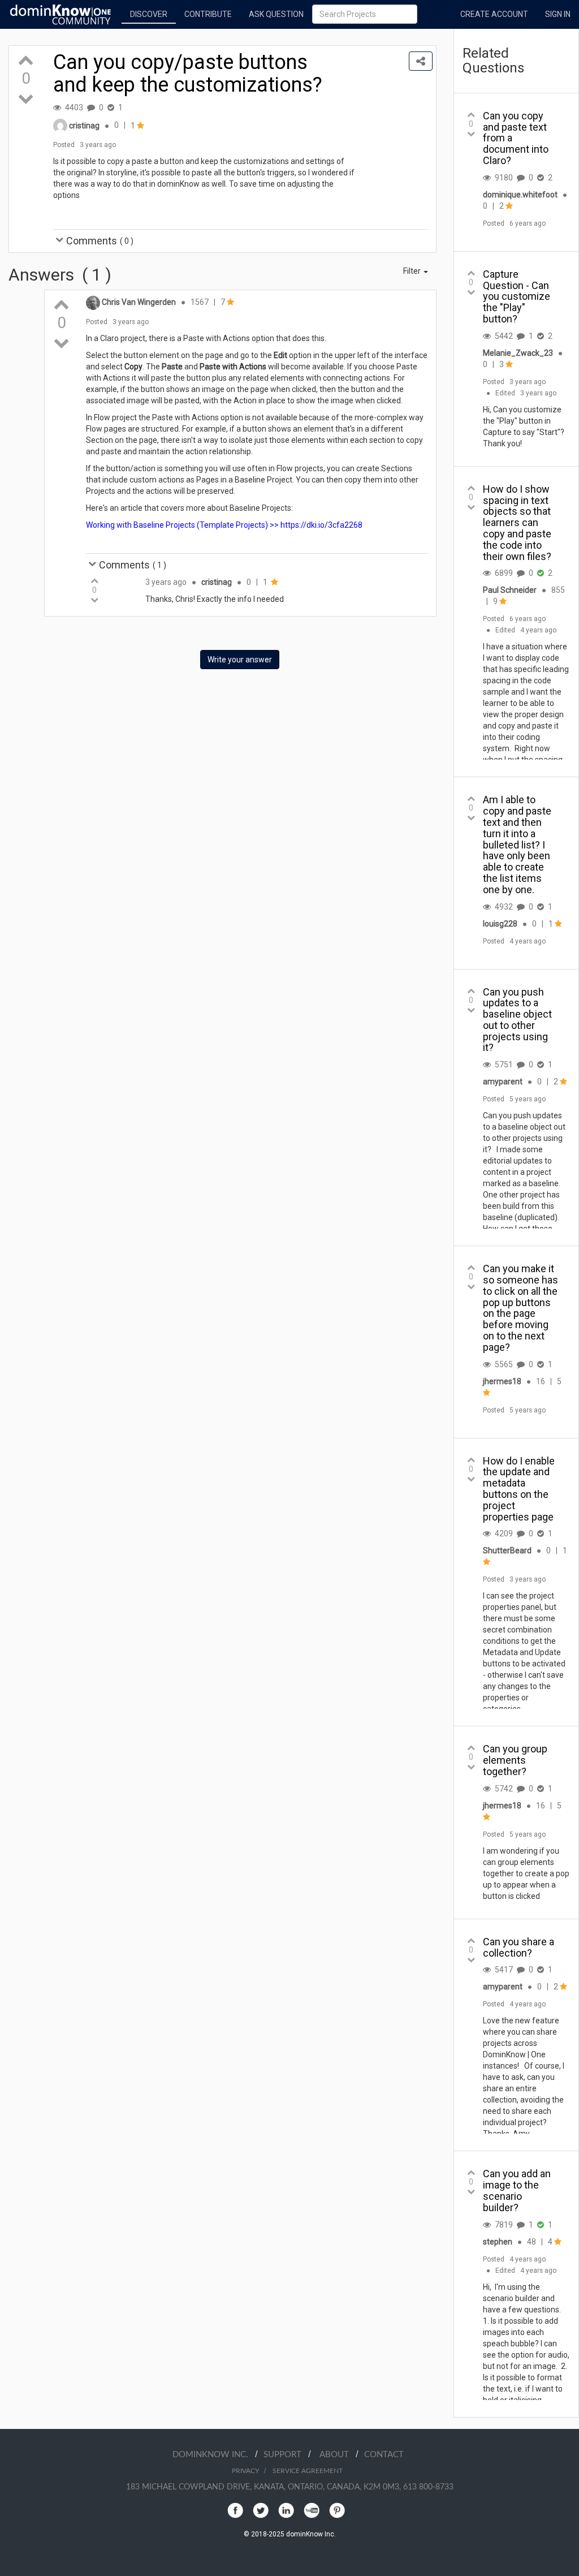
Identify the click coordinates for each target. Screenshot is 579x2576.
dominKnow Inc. (214, 2455)
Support (286, 2455)
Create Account (494, 14)
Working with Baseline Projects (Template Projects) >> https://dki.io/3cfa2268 (224, 525)
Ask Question (276, 14)
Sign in (558, 14)
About (338, 2455)
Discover (149, 14)
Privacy (245, 2471)
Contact (384, 2455)
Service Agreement (308, 2471)
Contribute (208, 14)
